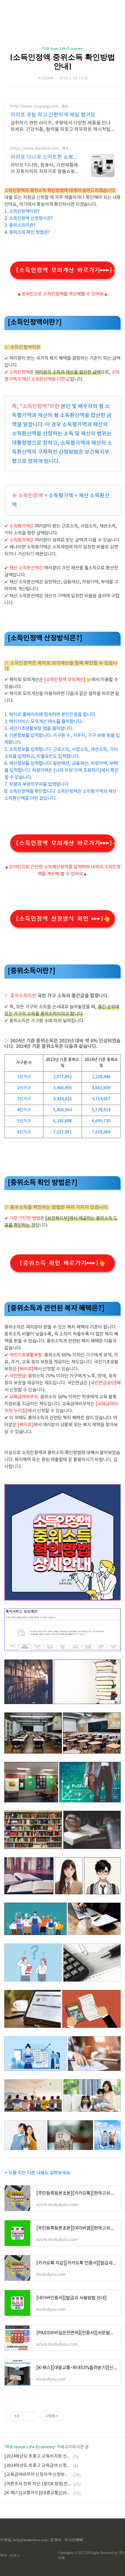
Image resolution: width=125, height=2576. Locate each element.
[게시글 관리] (32, 2416)
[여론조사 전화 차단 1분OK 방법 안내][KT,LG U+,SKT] (38, 2484)
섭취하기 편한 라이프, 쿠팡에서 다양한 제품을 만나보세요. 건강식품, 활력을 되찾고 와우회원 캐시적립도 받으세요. (60, 127)
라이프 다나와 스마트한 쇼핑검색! (44, 157)
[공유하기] (25, 2416)
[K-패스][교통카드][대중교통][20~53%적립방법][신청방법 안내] (38, 2493)
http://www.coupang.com (34, 106)
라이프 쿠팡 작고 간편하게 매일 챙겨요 (53, 115)
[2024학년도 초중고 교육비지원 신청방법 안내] (38, 2456)
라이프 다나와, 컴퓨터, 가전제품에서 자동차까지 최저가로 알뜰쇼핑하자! (45, 169)
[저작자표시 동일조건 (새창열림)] (69, 2416)
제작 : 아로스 (10, 2555)
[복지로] (26, 1425)
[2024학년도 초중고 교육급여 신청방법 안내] (38, 2466)
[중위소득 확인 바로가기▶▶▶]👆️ (63, 1263)
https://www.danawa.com (35, 149)
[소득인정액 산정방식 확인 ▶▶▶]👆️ (63, 919)
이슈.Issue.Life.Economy (63, 48)
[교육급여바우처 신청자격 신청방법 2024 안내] (38, 2475)
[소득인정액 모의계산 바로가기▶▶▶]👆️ (65, 270)
